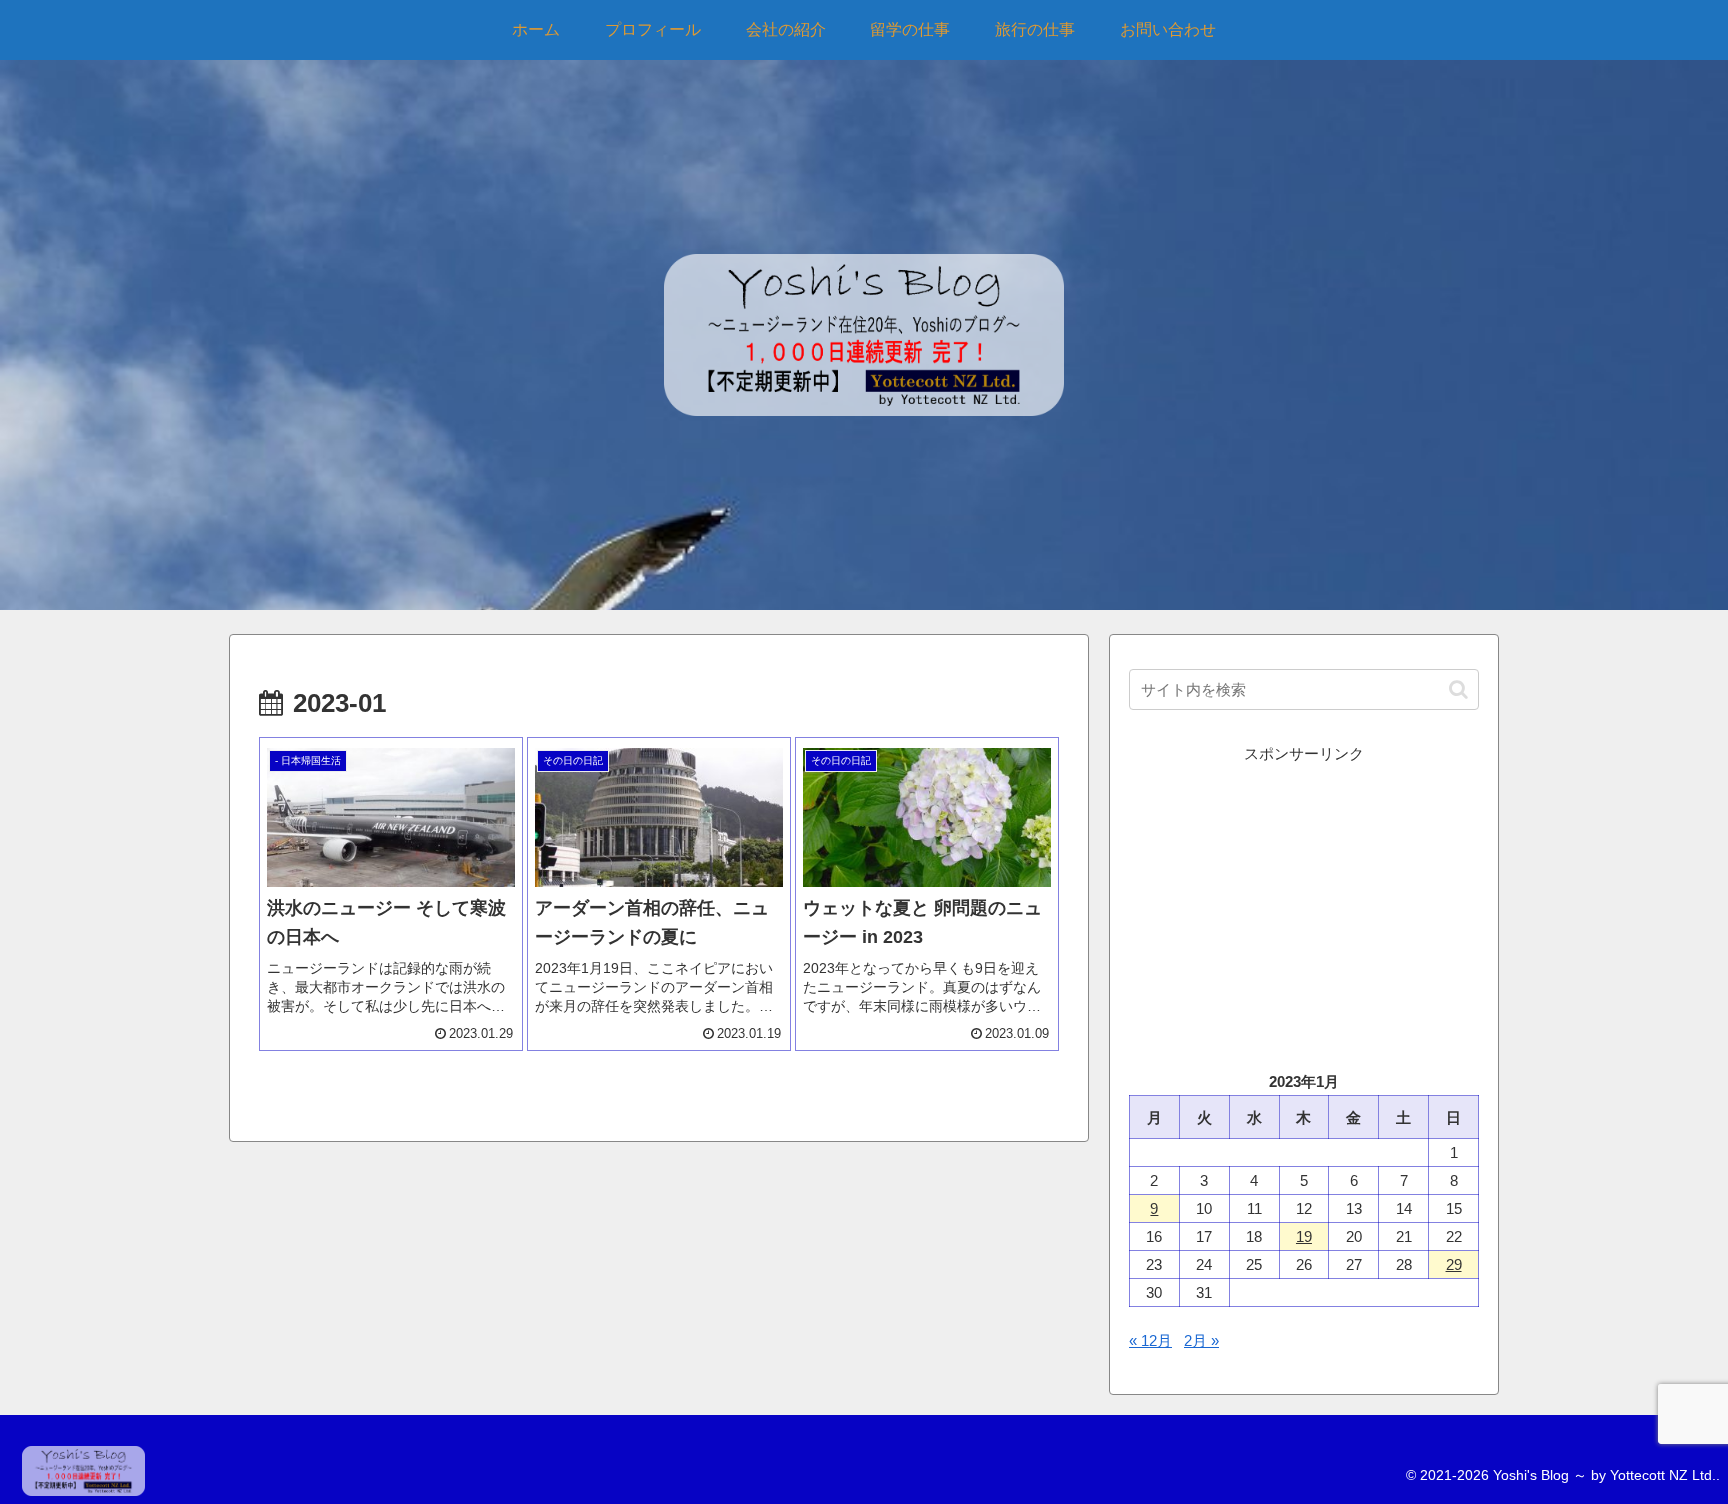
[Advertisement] (1304, 907)
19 (1304, 1236)
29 (1454, 1264)
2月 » (1201, 1340)
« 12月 (1150, 1340)
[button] (1458, 689)
